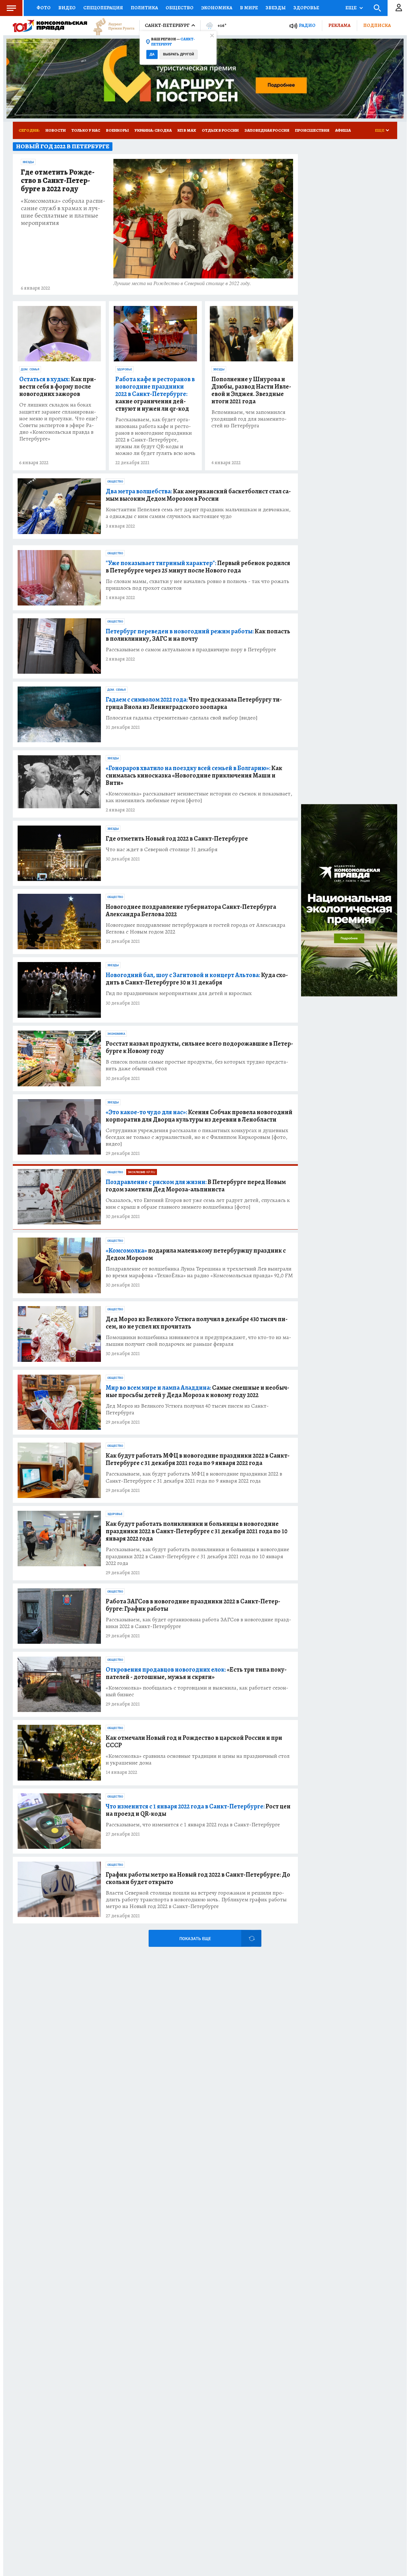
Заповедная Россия (267, 130)
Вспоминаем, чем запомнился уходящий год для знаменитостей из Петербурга (249, 419)
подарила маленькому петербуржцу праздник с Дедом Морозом (196, 1254)
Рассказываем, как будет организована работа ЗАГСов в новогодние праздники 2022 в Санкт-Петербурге (198, 1623)
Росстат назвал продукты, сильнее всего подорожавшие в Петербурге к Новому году (199, 1047)
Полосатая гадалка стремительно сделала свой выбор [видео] (182, 718)
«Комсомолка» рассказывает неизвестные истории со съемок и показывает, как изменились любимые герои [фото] (199, 797)
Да (152, 54)
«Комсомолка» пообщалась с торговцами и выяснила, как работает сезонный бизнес (197, 1691)
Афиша (343, 130)
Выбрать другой (179, 54)
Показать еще (195, 1939)
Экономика (217, 8)
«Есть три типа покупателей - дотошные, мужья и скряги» (196, 1673)
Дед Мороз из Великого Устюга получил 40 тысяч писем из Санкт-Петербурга (187, 1409)
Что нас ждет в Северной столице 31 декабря (162, 849)
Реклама (339, 25)
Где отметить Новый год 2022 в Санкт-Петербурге (177, 839)
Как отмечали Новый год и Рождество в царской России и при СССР (194, 1741)
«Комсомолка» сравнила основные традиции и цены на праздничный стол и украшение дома (198, 1759)
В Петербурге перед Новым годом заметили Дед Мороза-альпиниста (196, 1186)
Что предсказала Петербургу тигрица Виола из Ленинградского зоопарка (194, 703)
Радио (307, 25)
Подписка (377, 25)
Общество (180, 8)
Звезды (276, 8)
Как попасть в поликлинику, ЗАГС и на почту (198, 635)
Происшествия (312, 130)
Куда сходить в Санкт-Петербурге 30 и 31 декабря (197, 979)
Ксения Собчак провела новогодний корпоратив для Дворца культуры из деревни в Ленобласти (199, 1116)
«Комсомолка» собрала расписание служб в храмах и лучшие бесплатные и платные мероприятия (63, 212)
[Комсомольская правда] (50, 26)
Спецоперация (103, 8)
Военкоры (117, 130)
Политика (144, 8)
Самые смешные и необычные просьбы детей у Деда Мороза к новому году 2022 (197, 1391)
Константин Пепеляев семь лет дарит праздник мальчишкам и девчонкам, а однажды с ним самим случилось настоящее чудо (198, 513)
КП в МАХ (187, 130)
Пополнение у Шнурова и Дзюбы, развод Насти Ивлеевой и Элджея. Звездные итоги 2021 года (251, 390)
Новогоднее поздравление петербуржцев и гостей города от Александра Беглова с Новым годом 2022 (196, 928)
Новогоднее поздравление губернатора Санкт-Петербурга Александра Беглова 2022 (191, 910)
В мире (249, 8)
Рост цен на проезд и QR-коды (198, 1810)
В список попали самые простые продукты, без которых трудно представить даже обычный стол (197, 1065)
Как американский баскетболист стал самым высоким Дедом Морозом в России (198, 495)
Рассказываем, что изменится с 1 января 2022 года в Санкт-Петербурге (193, 1825)
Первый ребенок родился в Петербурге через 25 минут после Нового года (198, 567)
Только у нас (86, 130)
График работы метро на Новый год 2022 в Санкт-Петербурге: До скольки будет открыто (198, 1878)
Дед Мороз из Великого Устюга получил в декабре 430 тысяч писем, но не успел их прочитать (197, 1323)
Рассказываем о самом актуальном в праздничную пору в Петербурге (191, 650)
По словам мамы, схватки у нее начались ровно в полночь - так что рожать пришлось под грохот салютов (197, 585)
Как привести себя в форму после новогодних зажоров (58, 387)
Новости (56, 130)
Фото (44, 8)
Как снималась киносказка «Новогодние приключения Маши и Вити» (194, 775)
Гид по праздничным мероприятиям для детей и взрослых (179, 993)
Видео (67, 8)
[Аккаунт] (399, 8)
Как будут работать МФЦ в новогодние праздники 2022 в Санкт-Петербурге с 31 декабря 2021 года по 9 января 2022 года (198, 1459)
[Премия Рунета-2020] (111, 26)
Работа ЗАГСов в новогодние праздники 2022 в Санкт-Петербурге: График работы (193, 1605)
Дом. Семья (30, 369)
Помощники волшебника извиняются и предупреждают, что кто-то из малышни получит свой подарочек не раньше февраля (198, 1341)
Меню (11, 8)
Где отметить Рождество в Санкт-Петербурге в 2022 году (58, 181)
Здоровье (306, 8)
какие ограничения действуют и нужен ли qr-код (155, 394)
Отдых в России (220, 130)
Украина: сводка (153, 130)
